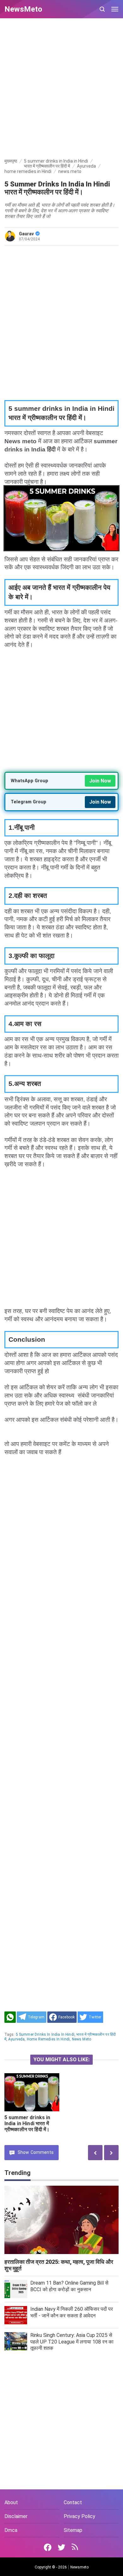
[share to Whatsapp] (10, 2017)
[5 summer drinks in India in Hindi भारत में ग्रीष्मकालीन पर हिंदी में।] (32, 2092)
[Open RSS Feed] (75, 2547)
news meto (82, 2039)
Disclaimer (16, 2516)
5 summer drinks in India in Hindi (45, 2034)
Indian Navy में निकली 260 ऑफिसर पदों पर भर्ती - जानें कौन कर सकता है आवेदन (72, 2312)
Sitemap (73, 2530)
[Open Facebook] (48, 2547)
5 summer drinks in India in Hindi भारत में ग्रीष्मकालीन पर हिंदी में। (27, 2123)
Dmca (11, 2530)
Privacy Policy (79, 2516)
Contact (73, 2502)
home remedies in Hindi (48, 2039)
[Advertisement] (61, 89)
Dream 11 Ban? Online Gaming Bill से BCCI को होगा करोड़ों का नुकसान (69, 2286)
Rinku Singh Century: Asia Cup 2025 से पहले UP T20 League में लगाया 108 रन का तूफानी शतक (72, 2342)
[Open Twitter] (61, 2547)
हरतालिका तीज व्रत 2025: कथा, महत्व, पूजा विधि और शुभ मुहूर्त (59, 2265)
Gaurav (26, 234)
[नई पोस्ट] (111, 2152)
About (11, 2502)
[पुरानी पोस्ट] (95, 2152)
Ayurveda (16, 2039)
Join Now (100, 781)
